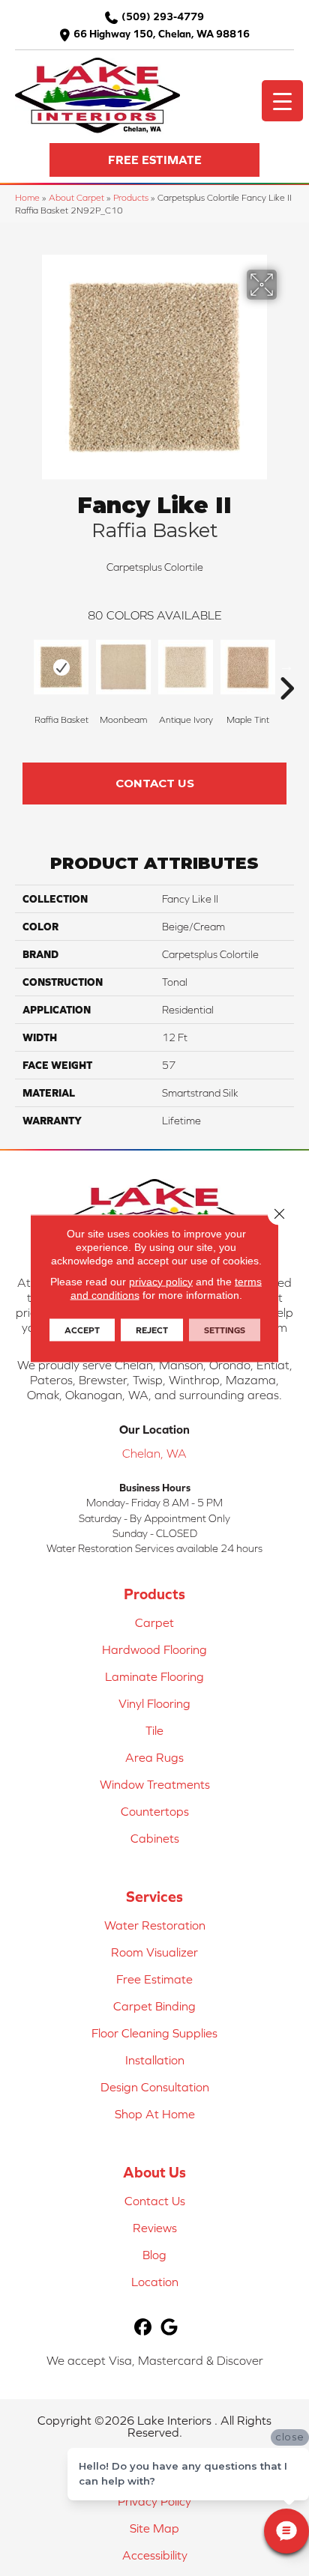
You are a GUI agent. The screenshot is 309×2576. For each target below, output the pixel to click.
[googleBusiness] (169, 2328)
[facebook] (143, 2328)
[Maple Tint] (248, 667)
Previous (22, 666)
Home (27, 197)
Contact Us (155, 783)
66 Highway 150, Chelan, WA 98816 (162, 34)
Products (131, 197)
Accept (82, 1330)
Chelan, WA (154, 1453)
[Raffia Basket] (61, 667)
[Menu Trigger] (282, 101)
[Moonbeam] (123, 667)
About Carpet (76, 197)
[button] (154, 160)
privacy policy (161, 1281)
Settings (225, 1330)
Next (286, 666)
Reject (152, 1330)
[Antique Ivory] (186, 667)
